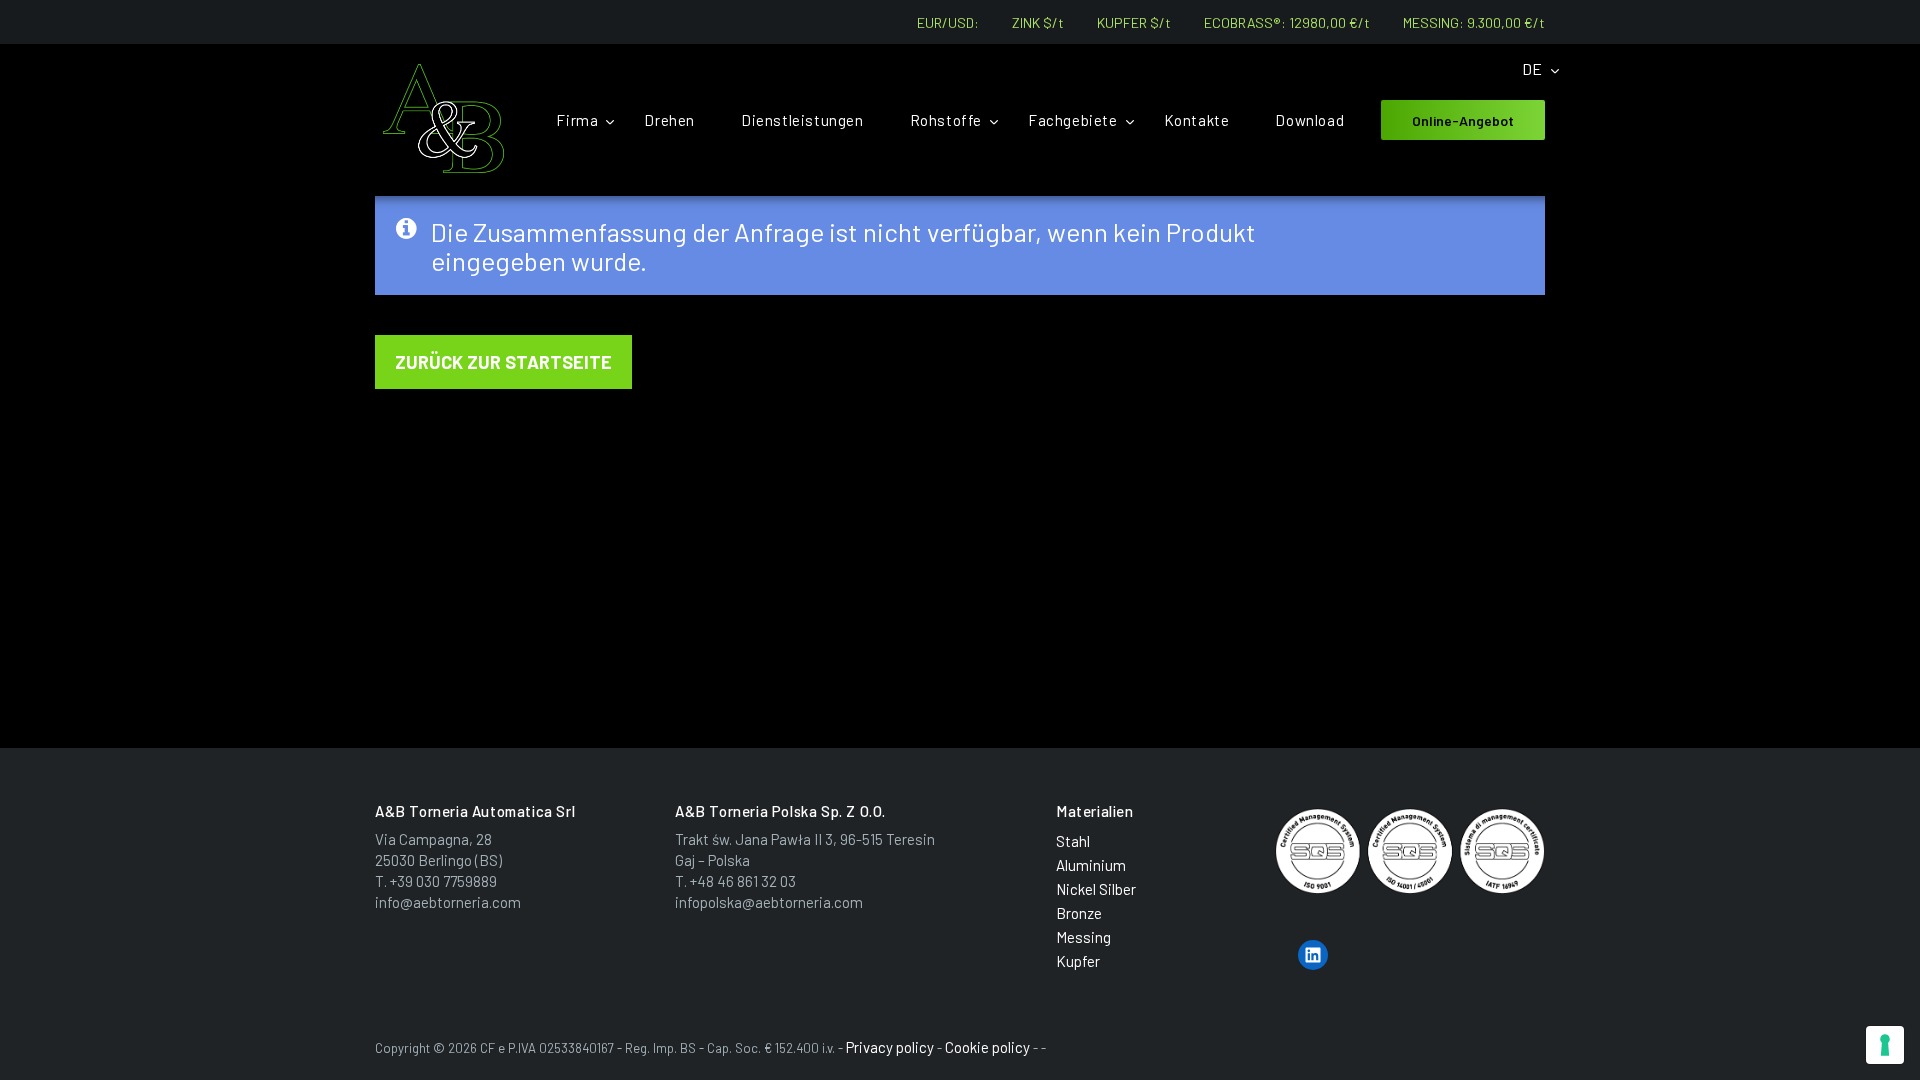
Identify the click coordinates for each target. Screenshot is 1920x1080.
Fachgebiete (1073, 120)
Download (1309, 120)
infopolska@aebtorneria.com (769, 902)
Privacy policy (890, 1047)
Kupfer (1078, 961)
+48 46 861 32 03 (743, 881)
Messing (1083, 937)
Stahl (1073, 841)
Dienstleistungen (802, 120)
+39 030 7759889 (443, 881)
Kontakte (1197, 120)
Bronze (1079, 913)
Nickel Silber (1096, 889)
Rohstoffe (946, 120)
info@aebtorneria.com (448, 902)
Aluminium (1091, 865)
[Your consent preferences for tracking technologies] (1885, 1045)
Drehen (669, 120)
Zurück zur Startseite (503, 362)
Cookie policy (987, 1047)
